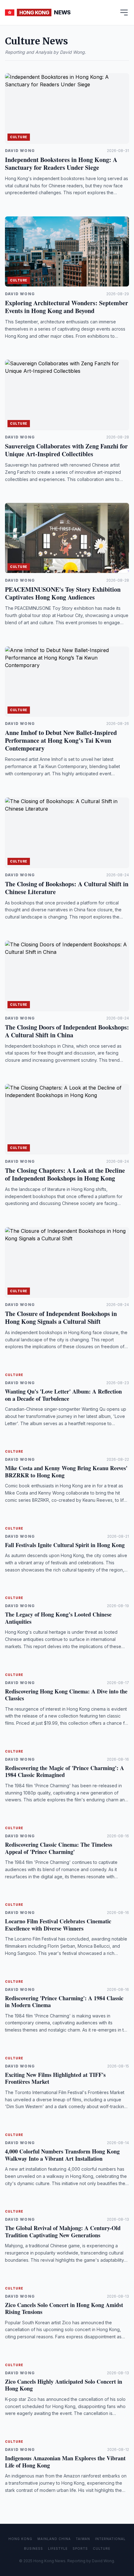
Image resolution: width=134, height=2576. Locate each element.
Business (33, 2548)
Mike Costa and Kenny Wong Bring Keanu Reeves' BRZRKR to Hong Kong (66, 1472)
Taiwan (83, 2539)
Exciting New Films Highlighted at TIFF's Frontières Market (55, 2078)
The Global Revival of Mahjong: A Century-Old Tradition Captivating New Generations (63, 2232)
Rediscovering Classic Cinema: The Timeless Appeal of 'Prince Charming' (59, 1848)
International (110, 2539)
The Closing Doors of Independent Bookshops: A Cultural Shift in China (67, 1031)
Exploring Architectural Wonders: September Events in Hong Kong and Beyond (67, 307)
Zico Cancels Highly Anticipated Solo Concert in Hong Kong (64, 2385)
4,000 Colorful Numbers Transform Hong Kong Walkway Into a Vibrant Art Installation (62, 2155)
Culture (19, 137)
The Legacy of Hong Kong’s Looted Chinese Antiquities (58, 1618)
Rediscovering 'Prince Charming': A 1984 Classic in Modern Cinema (64, 2002)
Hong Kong (20, 2539)
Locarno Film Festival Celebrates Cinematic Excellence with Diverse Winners (58, 1925)
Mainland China (54, 2539)
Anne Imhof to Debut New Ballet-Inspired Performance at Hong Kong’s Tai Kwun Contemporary (61, 740)
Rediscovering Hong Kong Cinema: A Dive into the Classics (66, 1695)
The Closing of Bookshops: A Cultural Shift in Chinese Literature (67, 888)
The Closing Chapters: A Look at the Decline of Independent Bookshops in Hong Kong (65, 1174)
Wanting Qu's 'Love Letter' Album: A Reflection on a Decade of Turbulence (63, 1395)
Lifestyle (58, 2548)
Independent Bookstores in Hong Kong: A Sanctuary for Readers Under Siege (61, 164)
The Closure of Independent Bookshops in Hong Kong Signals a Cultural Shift (61, 1318)
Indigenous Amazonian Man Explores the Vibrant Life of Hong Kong (65, 2462)
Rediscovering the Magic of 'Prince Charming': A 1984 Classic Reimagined (65, 1771)
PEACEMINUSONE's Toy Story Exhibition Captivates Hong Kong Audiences (63, 593)
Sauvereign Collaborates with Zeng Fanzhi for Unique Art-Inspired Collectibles (66, 450)
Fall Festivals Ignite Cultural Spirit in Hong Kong (65, 1545)
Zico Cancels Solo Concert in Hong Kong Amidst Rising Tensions (64, 2308)
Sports (80, 2548)
